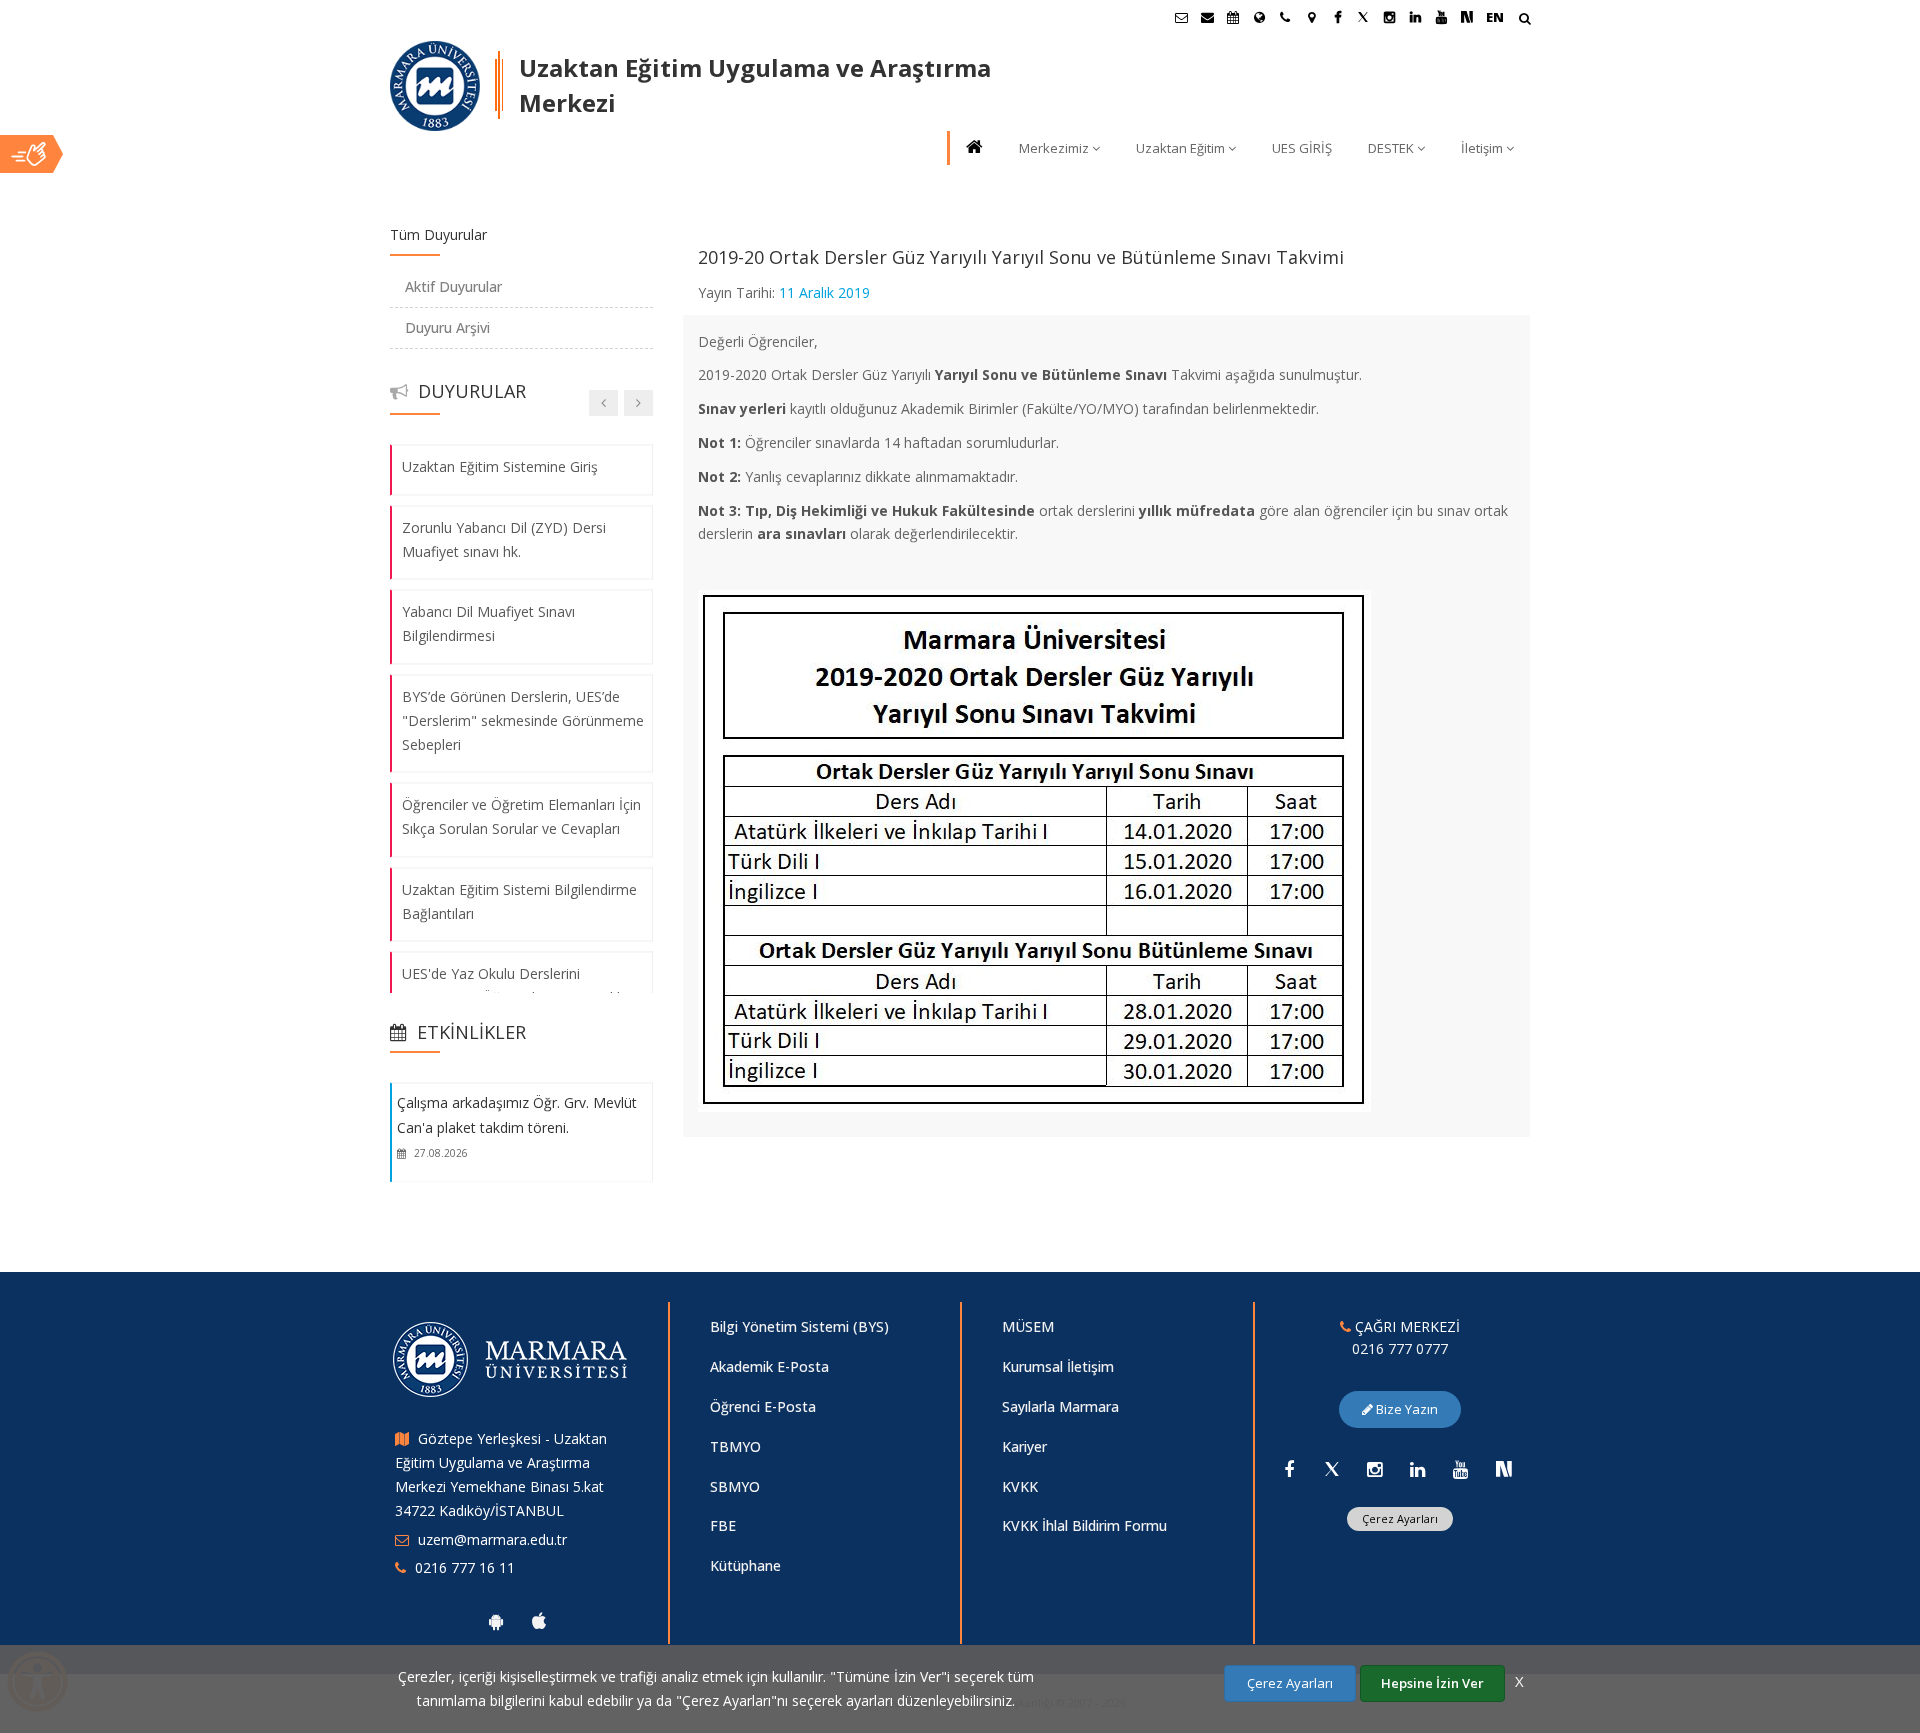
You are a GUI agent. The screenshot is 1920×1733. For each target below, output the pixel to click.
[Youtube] (1461, 1469)
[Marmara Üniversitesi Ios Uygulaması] (539, 1621)
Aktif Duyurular (453, 286)
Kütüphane (745, 1565)
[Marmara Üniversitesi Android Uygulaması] (496, 1621)
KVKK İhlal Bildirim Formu (1084, 1525)
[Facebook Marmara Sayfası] (1337, 17)
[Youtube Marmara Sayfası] (1441, 17)
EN (1495, 17)
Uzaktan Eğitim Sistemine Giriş (500, 466)
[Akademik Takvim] (1233, 17)
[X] (1332, 1469)
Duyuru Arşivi (447, 327)
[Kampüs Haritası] (1311, 17)
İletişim (1482, 148)
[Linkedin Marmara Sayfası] (1415, 17)
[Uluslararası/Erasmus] (1259, 17)
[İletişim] (1285, 17)
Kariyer (1024, 1446)
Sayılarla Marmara (1060, 1406)
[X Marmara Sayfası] (1363, 17)
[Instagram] (1375, 1469)
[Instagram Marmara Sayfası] (1389, 17)
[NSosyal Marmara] (1504, 1469)
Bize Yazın (1405, 1409)
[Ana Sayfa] (973, 148)
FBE (723, 1525)
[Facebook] (1289, 1469)
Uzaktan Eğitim (1180, 148)
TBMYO (735, 1446)
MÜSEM (1028, 1326)
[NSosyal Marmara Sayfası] (1467, 17)
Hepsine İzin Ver (1432, 1683)
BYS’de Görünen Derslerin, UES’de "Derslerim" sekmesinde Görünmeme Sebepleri (523, 720)
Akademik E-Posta (769, 1366)
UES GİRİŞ (1302, 148)
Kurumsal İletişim (1058, 1366)
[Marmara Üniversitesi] (435, 86)
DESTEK (1391, 148)
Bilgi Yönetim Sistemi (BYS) (799, 1326)
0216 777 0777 (1400, 1348)
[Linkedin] (1418, 1469)
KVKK (1020, 1486)
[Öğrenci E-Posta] (1181, 17)
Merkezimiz (1054, 148)
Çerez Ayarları (1400, 1518)
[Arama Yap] (1524, 20)
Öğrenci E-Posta (763, 1406)
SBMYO (735, 1486)
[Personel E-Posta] (1207, 17)
